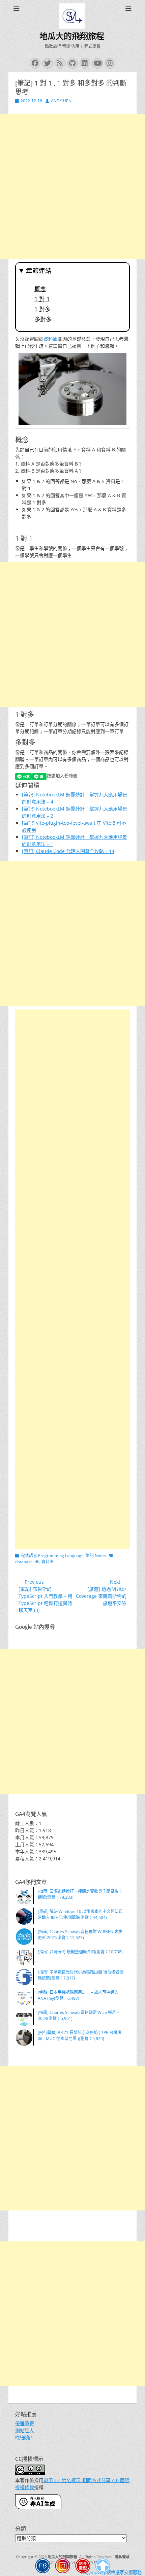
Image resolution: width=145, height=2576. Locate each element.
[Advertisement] (72, 186)
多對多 (43, 319)
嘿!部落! (24, 2437)
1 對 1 (42, 299)
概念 (40, 289)
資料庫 (51, 339)
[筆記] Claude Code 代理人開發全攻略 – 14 (68, 851)
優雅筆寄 (25, 2423)
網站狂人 (25, 2430)
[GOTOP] (103, 2567)
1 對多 (42, 309)
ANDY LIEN (61, 101)
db (37, 1562)
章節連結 (39, 271)
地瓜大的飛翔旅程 (72, 36)
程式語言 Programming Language (52, 1556)
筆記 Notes (96, 1556)
